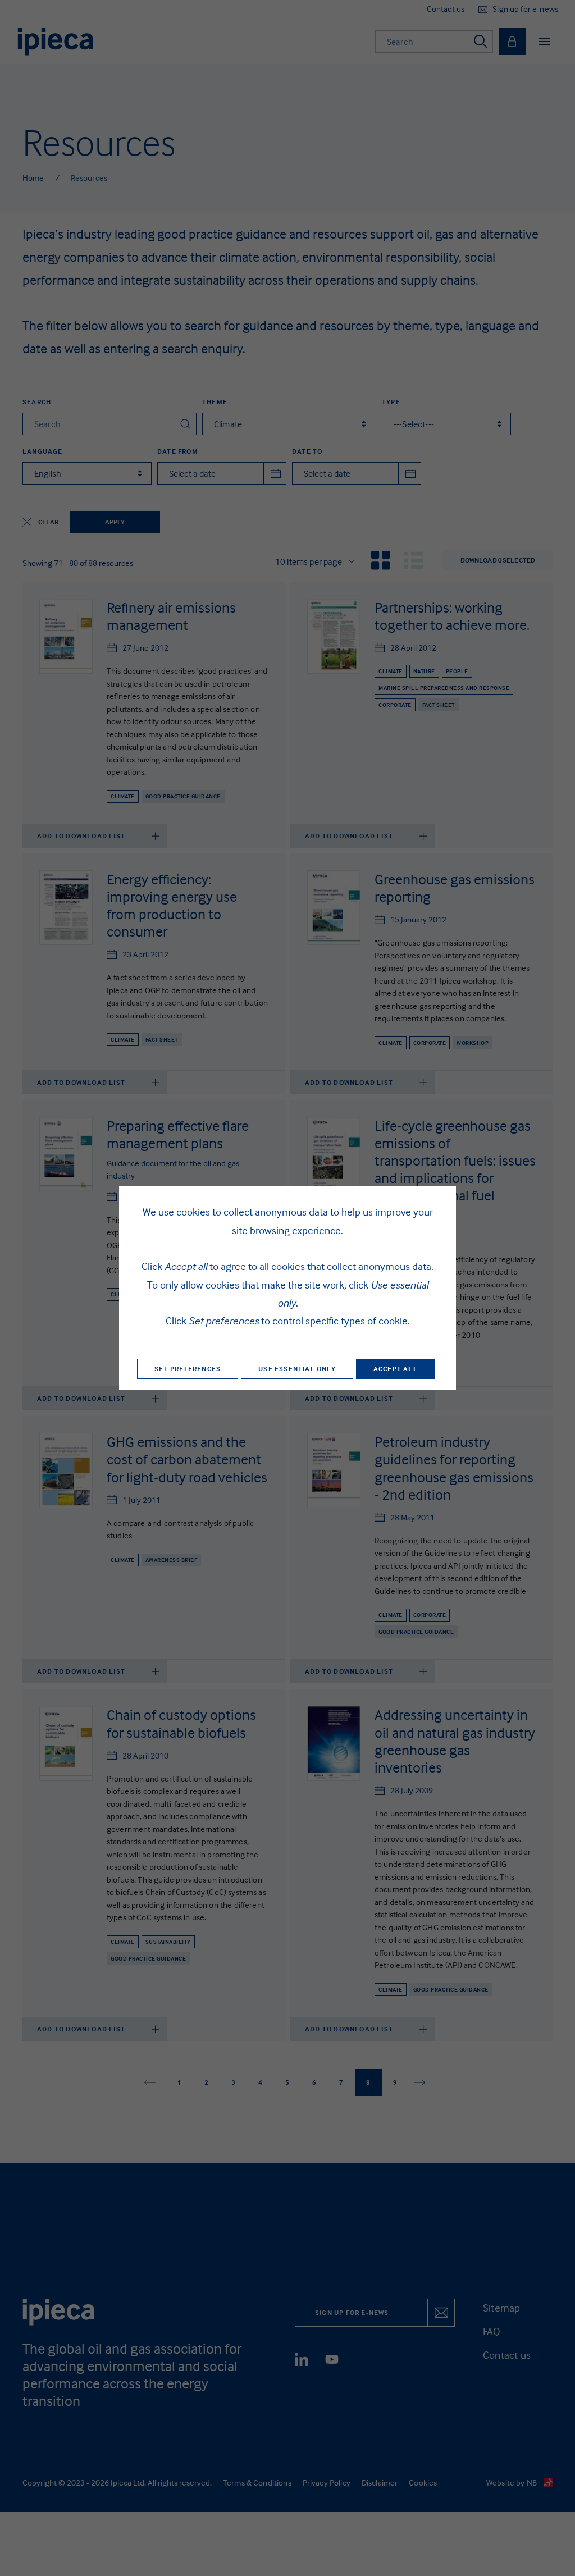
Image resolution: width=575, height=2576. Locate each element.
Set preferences (188, 1369)
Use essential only (297, 1369)
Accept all (396, 1369)
